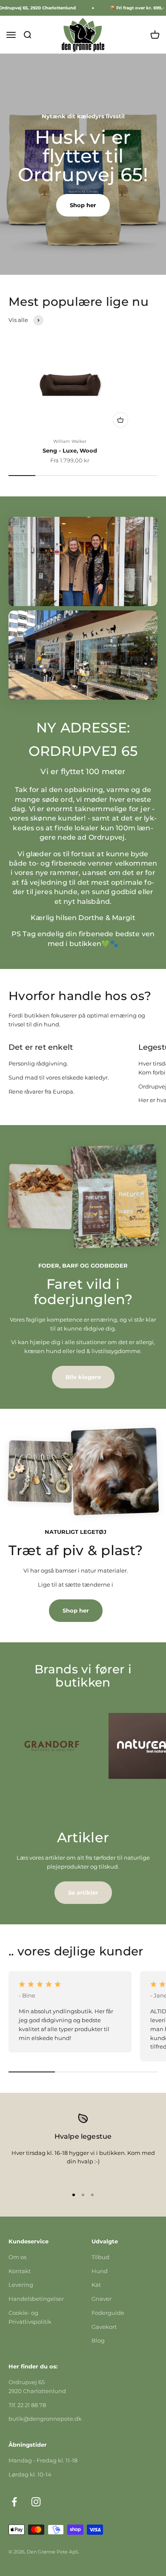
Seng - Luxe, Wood (70, 450)
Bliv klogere (83, 1377)
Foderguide (108, 2313)
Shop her (83, 205)
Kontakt (20, 2271)
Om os (17, 2257)
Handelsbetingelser (36, 2299)
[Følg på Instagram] (36, 2502)
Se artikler (83, 1892)
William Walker (70, 441)
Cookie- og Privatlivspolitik (30, 2317)
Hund (100, 2271)
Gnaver (102, 2299)
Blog (98, 2340)
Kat (96, 2285)
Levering (21, 2285)
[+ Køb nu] (120, 420)
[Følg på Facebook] (14, 2502)
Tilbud (100, 2257)
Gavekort (104, 2327)
